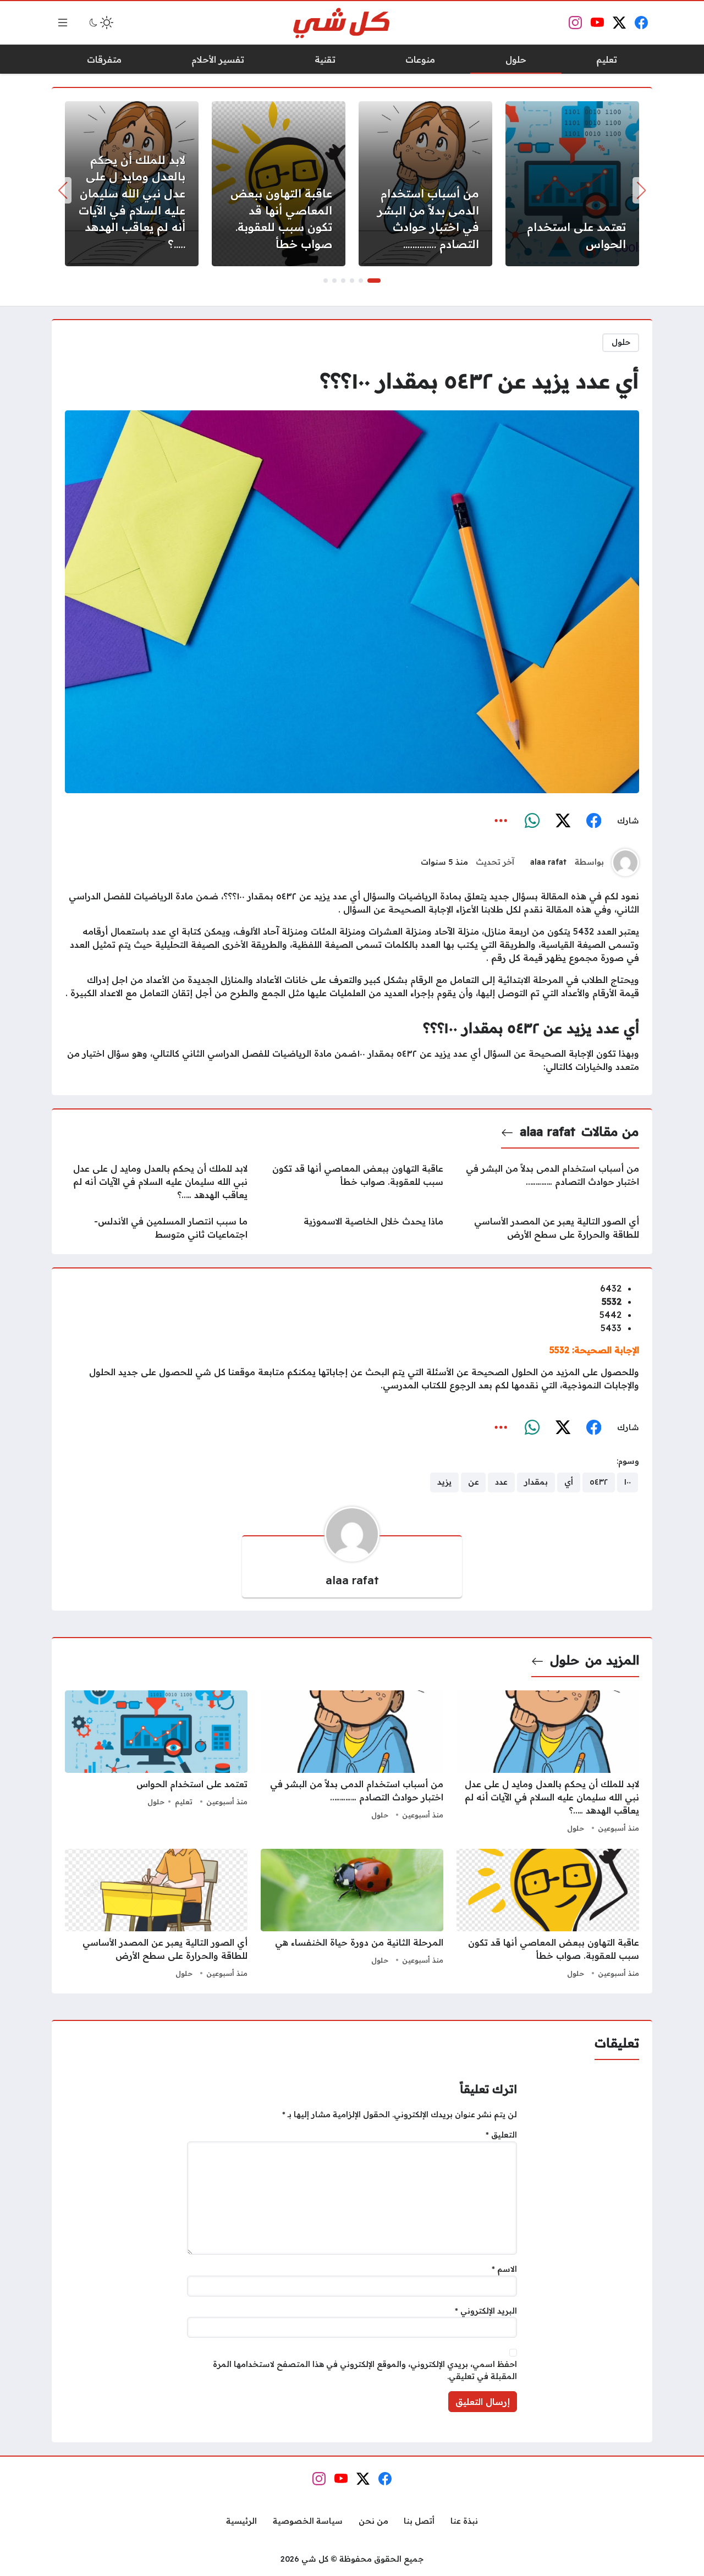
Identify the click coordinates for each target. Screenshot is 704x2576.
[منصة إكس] (563, 821)
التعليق (501, 2135)
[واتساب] (532, 821)
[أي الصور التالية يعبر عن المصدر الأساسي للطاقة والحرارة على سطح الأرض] (548, 1228)
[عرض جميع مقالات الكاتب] (625, 863)
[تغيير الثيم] (100, 23)
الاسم (504, 2269)
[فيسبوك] (593, 821)
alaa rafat (548, 862)
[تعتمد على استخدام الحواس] (572, 184)
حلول (621, 342)
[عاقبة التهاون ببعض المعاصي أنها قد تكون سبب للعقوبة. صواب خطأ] (279, 184)
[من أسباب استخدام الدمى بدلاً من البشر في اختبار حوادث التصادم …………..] (425, 184)
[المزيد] (501, 821)
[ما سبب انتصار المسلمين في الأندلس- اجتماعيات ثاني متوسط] (156, 1228)
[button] (374, 281)
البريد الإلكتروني (486, 2311)
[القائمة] (63, 23)
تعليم (184, 1801)
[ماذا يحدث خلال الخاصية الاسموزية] (352, 1228)
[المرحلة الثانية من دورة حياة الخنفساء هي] (352, 1915)
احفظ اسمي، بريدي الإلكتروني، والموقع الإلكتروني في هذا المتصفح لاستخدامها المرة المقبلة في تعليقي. (365, 2370)
